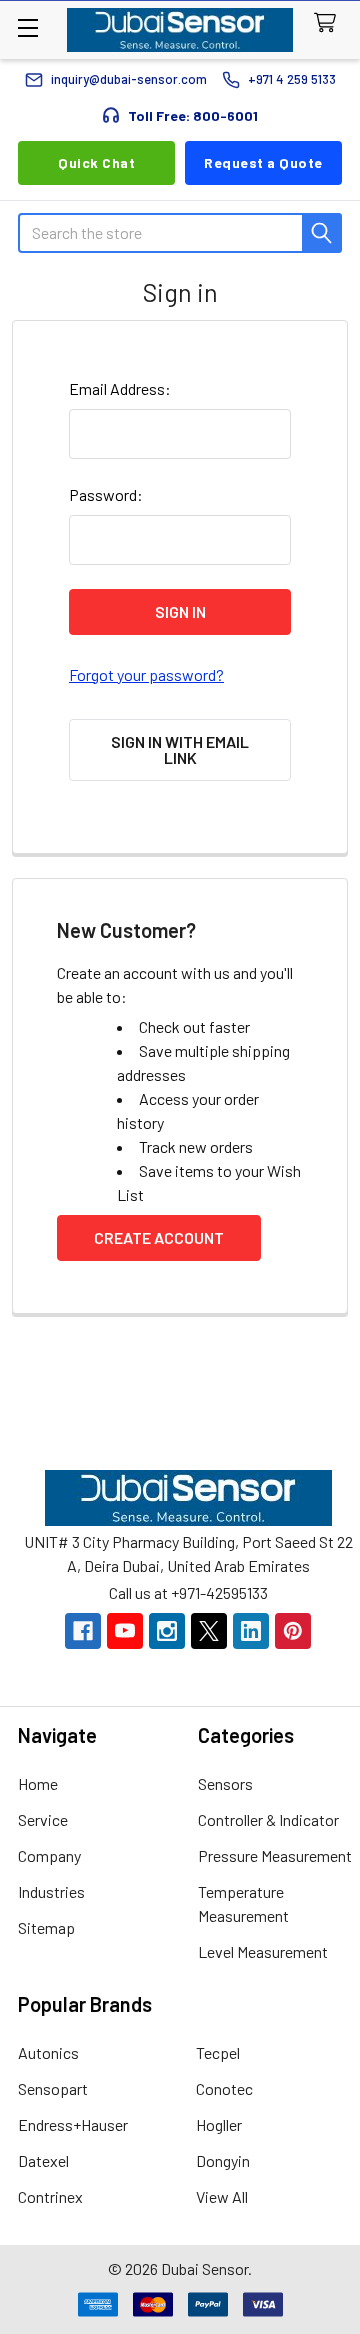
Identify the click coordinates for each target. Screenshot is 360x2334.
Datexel (43, 2160)
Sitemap (46, 1927)
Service (43, 1819)
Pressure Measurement (275, 1855)
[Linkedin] (251, 1631)
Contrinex (50, 2196)
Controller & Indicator (268, 1819)
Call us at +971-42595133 (188, 1592)
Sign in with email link (180, 749)
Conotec (224, 2088)
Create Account (159, 1237)
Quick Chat (96, 162)
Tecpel (218, 2052)
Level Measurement (263, 1951)
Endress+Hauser (73, 2124)
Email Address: (120, 388)
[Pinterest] (293, 1631)
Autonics (48, 2052)
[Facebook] (83, 1631)
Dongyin (223, 2160)
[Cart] (329, 23)
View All (222, 2196)
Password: (106, 494)
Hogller (219, 2124)
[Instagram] (167, 1631)
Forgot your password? (146, 674)
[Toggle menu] (27, 27)
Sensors (225, 1783)
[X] (209, 1631)
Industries (51, 1891)
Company (49, 1855)
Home (38, 1783)
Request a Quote (263, 162)
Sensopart (53, 2088)
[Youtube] (125, 1631)
